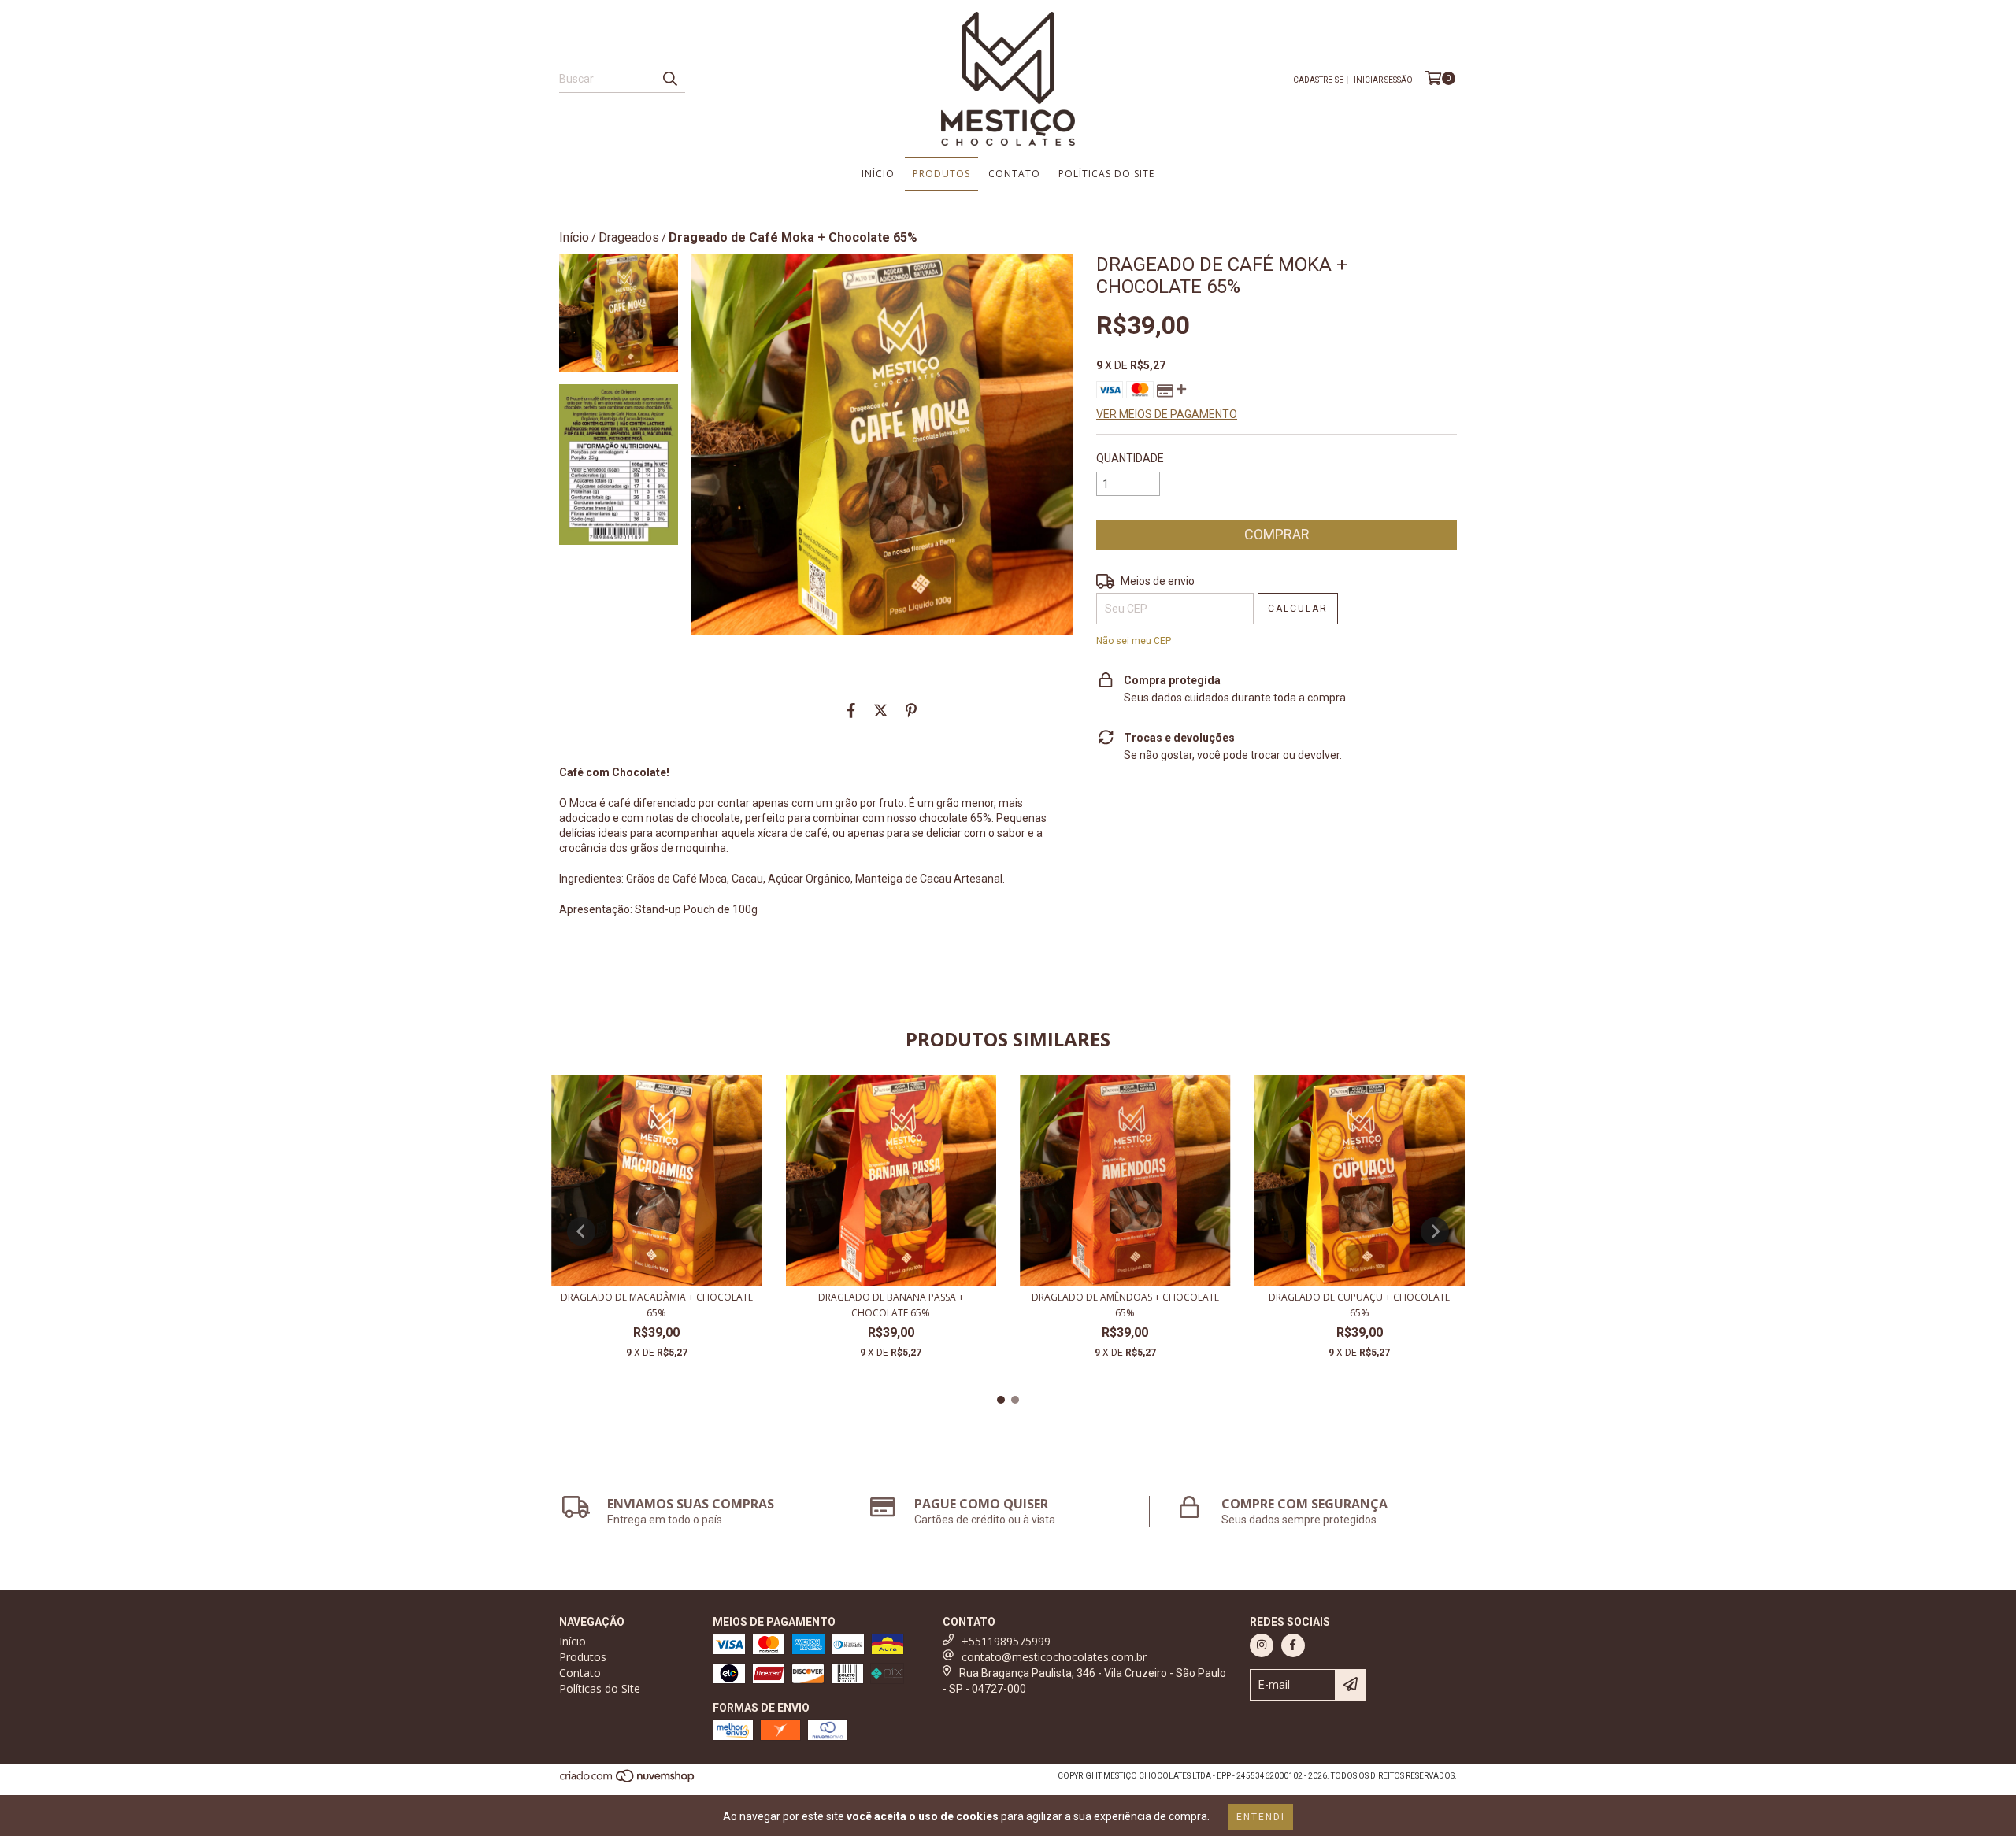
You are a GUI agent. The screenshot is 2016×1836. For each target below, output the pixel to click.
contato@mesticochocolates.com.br (1054, 1657)
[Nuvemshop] (628, 1780)
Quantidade (1130, 458)
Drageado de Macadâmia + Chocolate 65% (657, 1305)
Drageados (629, 237)
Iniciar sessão (1383, 80)
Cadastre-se (1318, 80)
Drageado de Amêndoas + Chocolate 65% (1125, 1305)
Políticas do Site (1106, 174)
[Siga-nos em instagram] (1262, 1645)
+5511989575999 (1006, 1641)
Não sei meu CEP (1134, 641)
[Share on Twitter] (881, 710)
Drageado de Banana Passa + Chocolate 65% (891, 1305)
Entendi (1261, 1817)
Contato (1014, 174)
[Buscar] (669, 79)
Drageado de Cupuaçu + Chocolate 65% (1359, 1305)
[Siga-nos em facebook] (1293, 1645)
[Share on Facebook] (851, 710)
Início (878, 174)
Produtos (941, 174)
